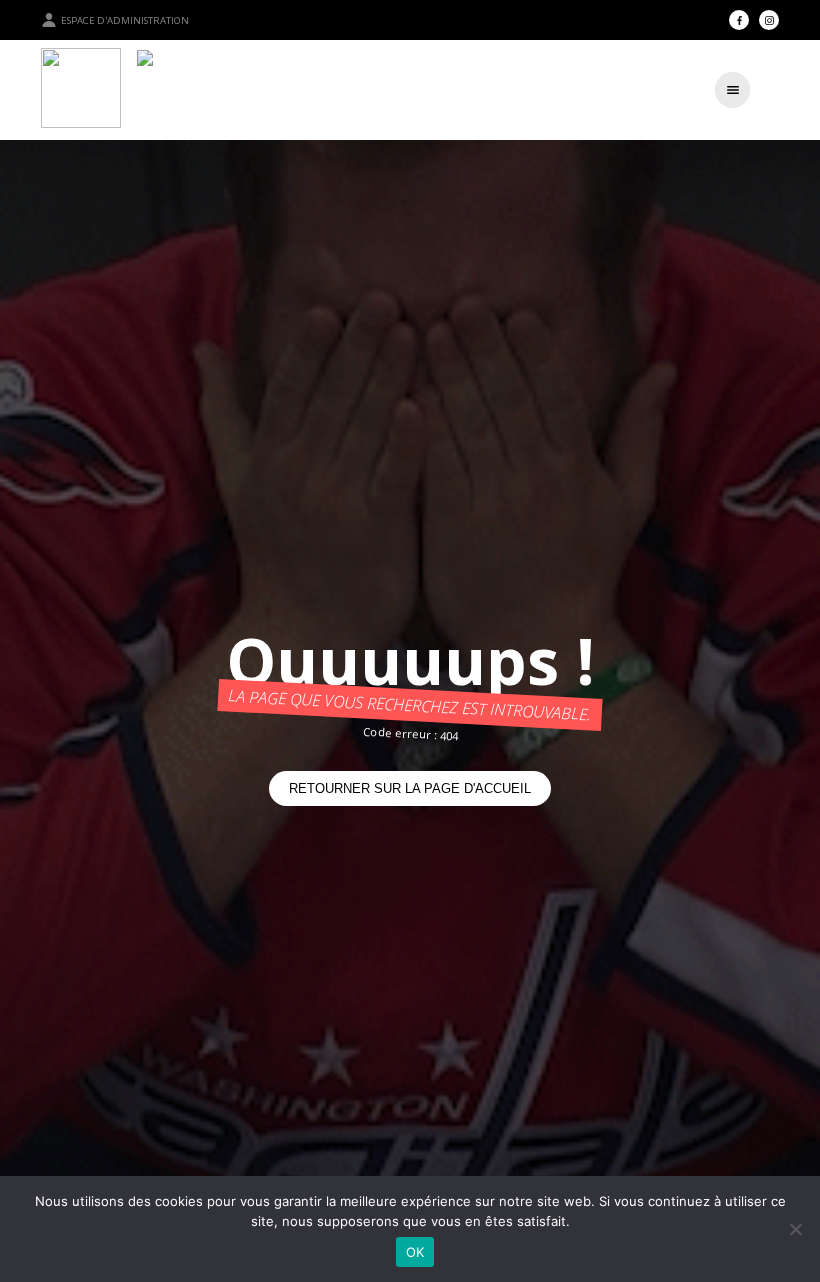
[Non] (795, 1229)
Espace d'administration (125, 20)
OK (415, 1252)
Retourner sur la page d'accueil (410, 788)
